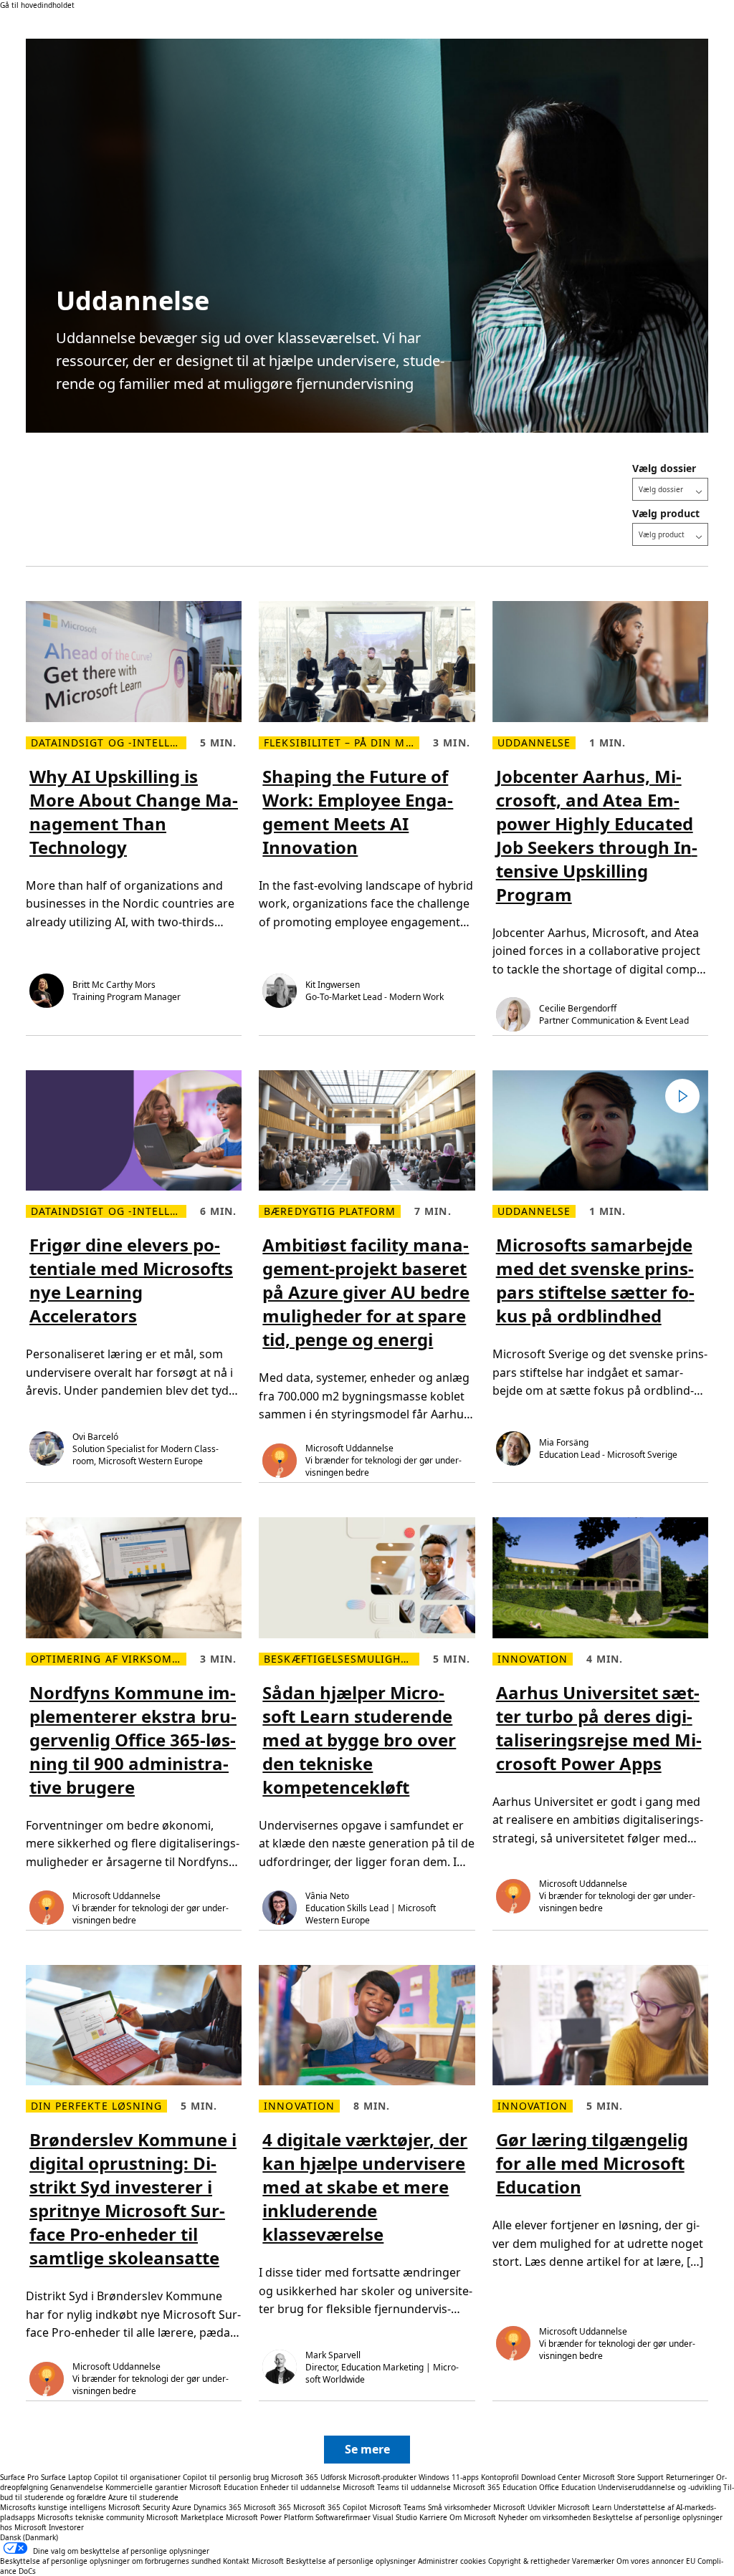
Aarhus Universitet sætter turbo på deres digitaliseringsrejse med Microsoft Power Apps (599, 1728)
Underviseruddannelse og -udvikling (659, 2487)
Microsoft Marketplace (185, 2517)
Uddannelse (534, 743)
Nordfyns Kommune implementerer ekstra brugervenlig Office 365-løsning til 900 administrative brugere (133, 1740)
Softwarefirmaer (343, 2517)
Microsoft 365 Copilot (330, 2507)
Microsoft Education (224, 2487)
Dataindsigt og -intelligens (109, 743)
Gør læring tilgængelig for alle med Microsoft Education (592, 2163)
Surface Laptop (66, 2477)
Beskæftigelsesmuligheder (342, 1659)
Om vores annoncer (650, 2561)
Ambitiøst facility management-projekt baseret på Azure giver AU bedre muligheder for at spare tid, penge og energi (366, 1292)
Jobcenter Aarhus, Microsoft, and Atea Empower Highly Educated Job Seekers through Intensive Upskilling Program (597, 835)
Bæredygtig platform (330, 1211)
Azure (182, 2507)
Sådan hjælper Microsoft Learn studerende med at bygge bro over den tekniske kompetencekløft (359, 1740)
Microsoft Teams (397, 2507)
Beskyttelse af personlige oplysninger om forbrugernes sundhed (110, 2561)
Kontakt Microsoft (253, 2561)
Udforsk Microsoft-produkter (368, 2477)
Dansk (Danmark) (29, 2537)
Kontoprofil (500, 2477)
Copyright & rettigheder (530, 2561)
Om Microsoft (473, 2517)
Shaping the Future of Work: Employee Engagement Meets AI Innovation (358, 812)
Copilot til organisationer (137, 2477)
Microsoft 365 (295, 2477)
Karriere (433, 2517)
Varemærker (593, 2561)
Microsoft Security (139, 2507)
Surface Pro (19, 2477)
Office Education (567, 2487)
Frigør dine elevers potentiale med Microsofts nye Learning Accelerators (131, 1280)
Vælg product (666, 513)
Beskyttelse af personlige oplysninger (351, 2561)
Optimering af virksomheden (109, 1659)
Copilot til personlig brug (226, 2477)
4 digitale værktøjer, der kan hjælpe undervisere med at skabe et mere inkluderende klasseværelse (365, 2187)
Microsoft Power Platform (270, 2517)
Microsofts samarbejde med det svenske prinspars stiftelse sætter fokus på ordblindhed (595, 1280)
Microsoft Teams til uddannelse (397, 2487)
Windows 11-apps (449, 2477)
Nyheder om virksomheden (544, 2517)
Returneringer (690, 2477)
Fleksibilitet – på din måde (342, 743)
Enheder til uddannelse (300, 2487)
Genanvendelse (78, 2487)
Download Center (551, 2477)
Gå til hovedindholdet (37, 5)
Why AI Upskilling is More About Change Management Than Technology (134, 812)
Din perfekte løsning (96, 2106)
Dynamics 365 (218, 2507)
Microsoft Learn (585, 2507)
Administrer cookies (452, 2561)
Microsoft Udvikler (524, 2507)
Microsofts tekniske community (91, 2517)
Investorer (66, 2527)
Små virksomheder (459, 2507)
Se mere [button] (367, 2449)
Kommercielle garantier (146, 2487)
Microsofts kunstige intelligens (53, 2507)
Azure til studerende (143, 2497)
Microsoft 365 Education (495, 2487)
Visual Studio (395, 2517)
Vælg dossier (664, 468)
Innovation (533, 1659)
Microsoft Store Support (623, 2477)
